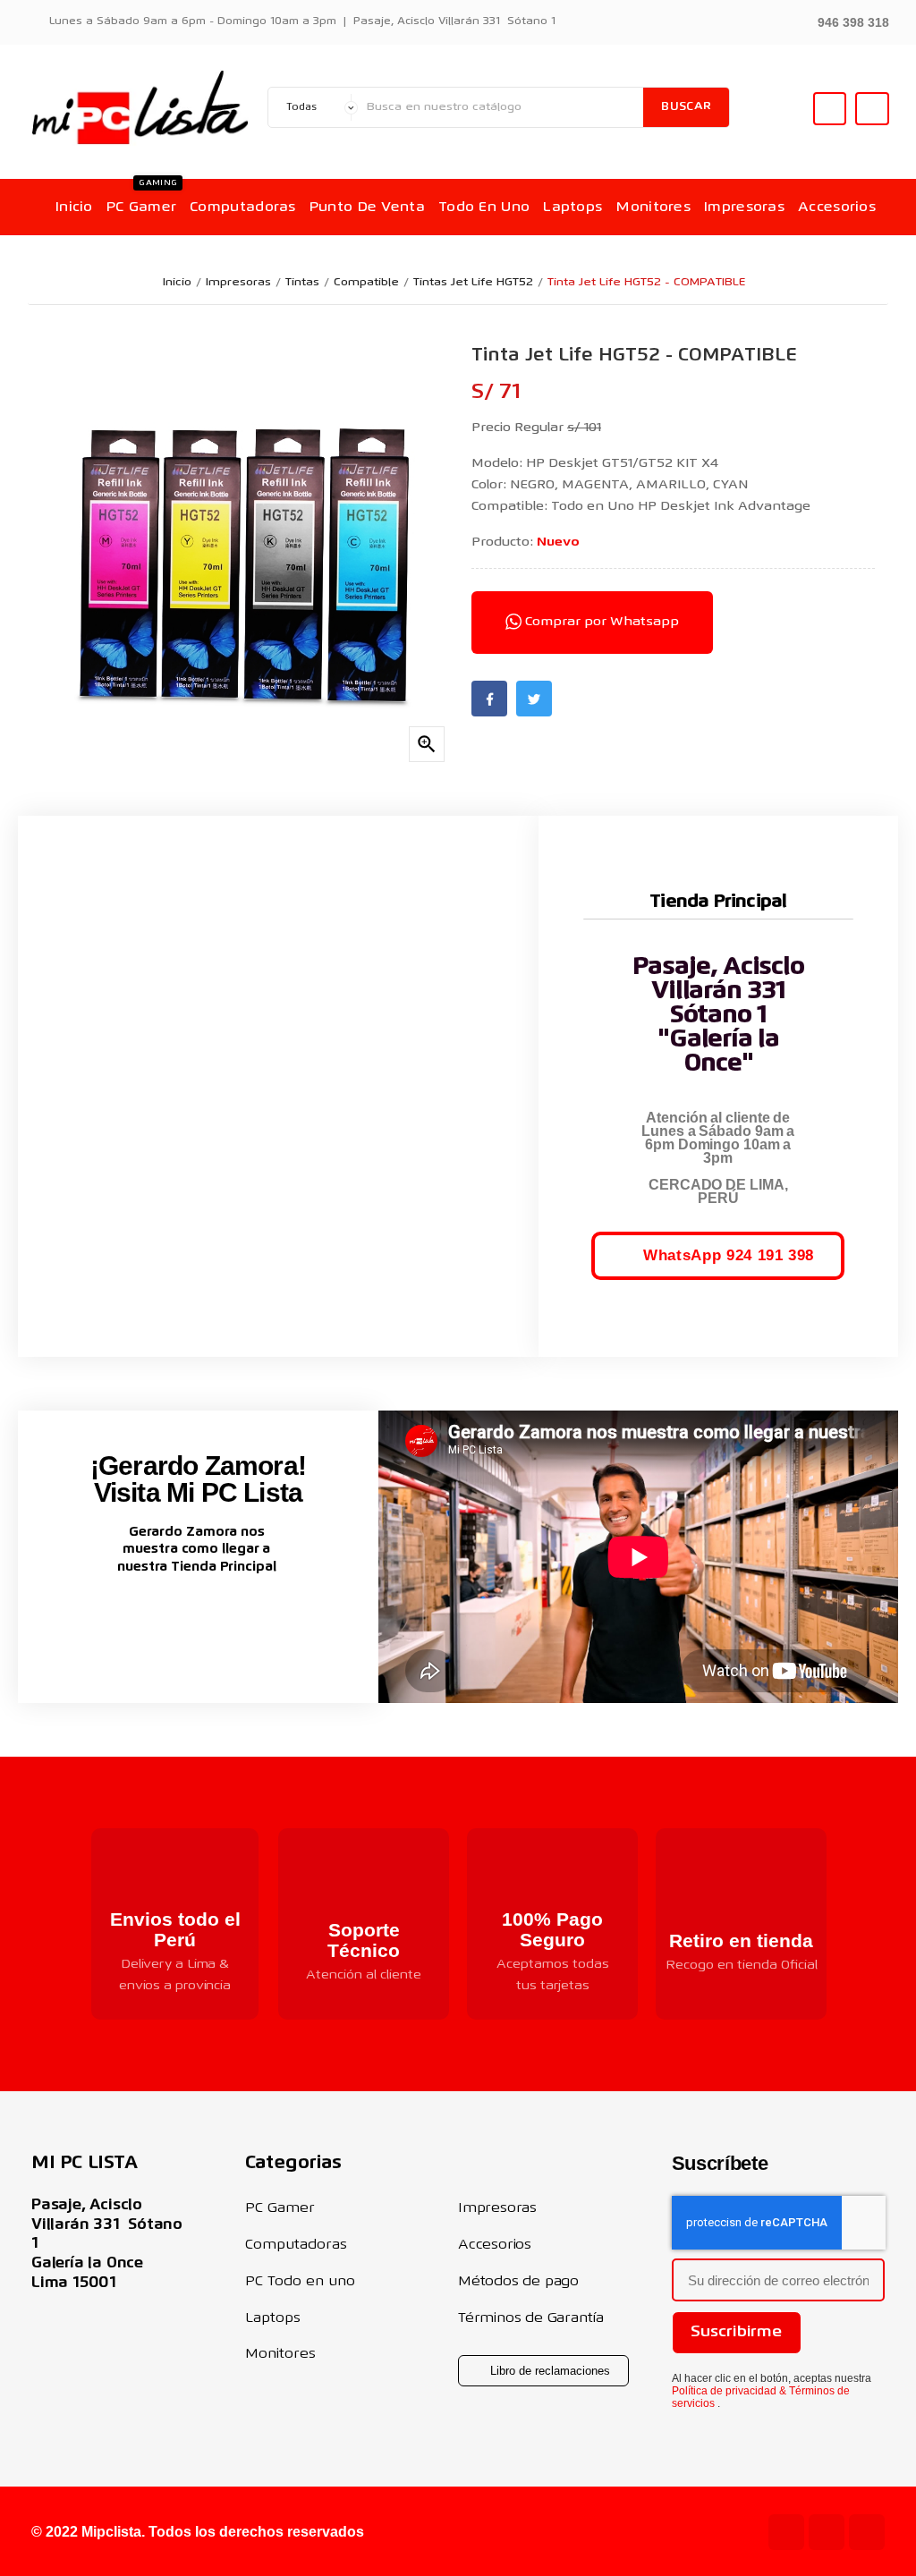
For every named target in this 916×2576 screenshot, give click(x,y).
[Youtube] (786, 2532)
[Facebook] (867, 2532)
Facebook (489, 699)
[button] (843, 21)
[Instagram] (827, 2532)
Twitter (534, 699)
